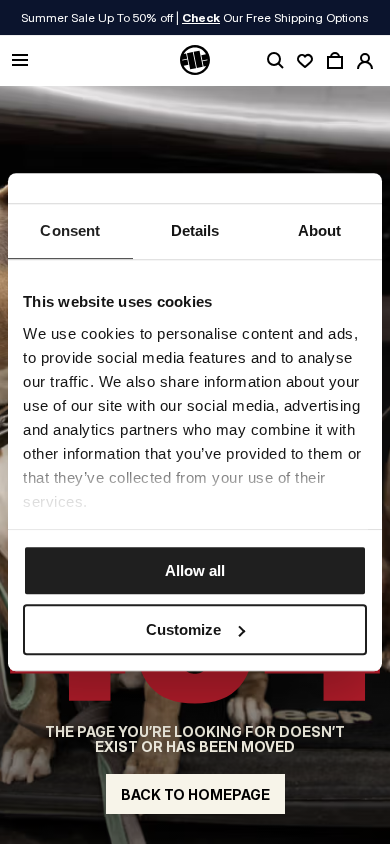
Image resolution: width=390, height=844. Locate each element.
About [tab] (320, 230)
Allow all (195, 570)
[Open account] (365, 61)
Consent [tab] (70, 230)
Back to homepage (195, 794)
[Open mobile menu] (20, 61)
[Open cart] (335, 61)
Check (201, 17)
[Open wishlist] (305, 61)
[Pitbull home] (195, 61)
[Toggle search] (275, 61)
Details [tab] (195, 230)
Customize (183, 629)
